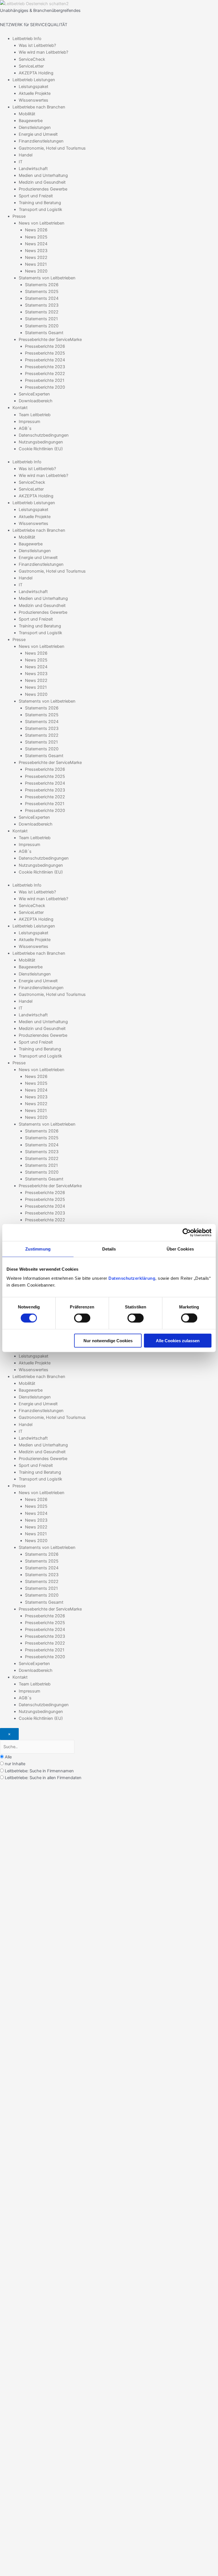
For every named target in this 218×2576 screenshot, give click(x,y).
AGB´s (25, 428)
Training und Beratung (40, 203)
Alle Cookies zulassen (178, 1340)
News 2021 (36, 264)
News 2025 (36, 237)
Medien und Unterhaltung (43, 175)
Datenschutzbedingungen (44, 435)
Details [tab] (109, 1249)
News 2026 (36, 230)
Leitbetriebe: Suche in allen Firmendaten (43, 1778)
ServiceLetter (31, 66)
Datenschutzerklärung (132, 1278)
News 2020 (36, 271)
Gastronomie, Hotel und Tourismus (52, 148)
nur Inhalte (15, 1764)
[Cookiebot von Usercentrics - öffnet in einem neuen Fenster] (187, 1233)
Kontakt (20, 408)
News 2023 (36, 251)
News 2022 (36, 257)
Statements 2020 (42, 326)
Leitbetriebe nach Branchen (39, 107)
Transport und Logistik (40, 210)
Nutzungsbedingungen (41, 442)
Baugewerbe (31, 121)
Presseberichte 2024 (45, 360)
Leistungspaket (33, 87)
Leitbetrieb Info (27, 39)
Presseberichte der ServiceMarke (50, 340)
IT (21, 162)
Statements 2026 (42, 285)
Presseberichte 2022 (45, 374)
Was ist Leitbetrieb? (37, 45)
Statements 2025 (42, 292)
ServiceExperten (34, 394)
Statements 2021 (41, 319)
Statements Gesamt (44, 333)
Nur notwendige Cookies (108, 1340)
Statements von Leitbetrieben (47, 278)
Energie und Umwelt (38, 134)
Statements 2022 (42, 312)
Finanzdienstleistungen (41, 141)
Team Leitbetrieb (35, 415)
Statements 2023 (42, 305)
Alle (8, 1757)
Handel (26, 155)
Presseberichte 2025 (45, 353)
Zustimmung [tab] (38, 1249)
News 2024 (36, 244)
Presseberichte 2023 (45, 367)
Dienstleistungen (35, 127)
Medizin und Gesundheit (42, 182)
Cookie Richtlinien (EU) (41, 449)
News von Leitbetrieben (42, 223)
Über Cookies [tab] (180, 1249)
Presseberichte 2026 (45, 346)
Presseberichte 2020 (45, 387)
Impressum (30, 422)
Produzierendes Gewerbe (43, 189)
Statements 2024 (42, 298)
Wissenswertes (33, 100)
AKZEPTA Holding (36, 73)
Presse (19, 216)
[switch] (82, 1318)
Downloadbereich (36, 401)
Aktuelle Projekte (35, 93)
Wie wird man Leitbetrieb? (43, 52)
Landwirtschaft (33, 169)
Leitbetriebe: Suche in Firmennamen (39, 1771)
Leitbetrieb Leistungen (34, 80)
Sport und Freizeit (36, 196)
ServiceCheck (32, 59)
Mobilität (27, 114)
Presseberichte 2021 (45, 380)
